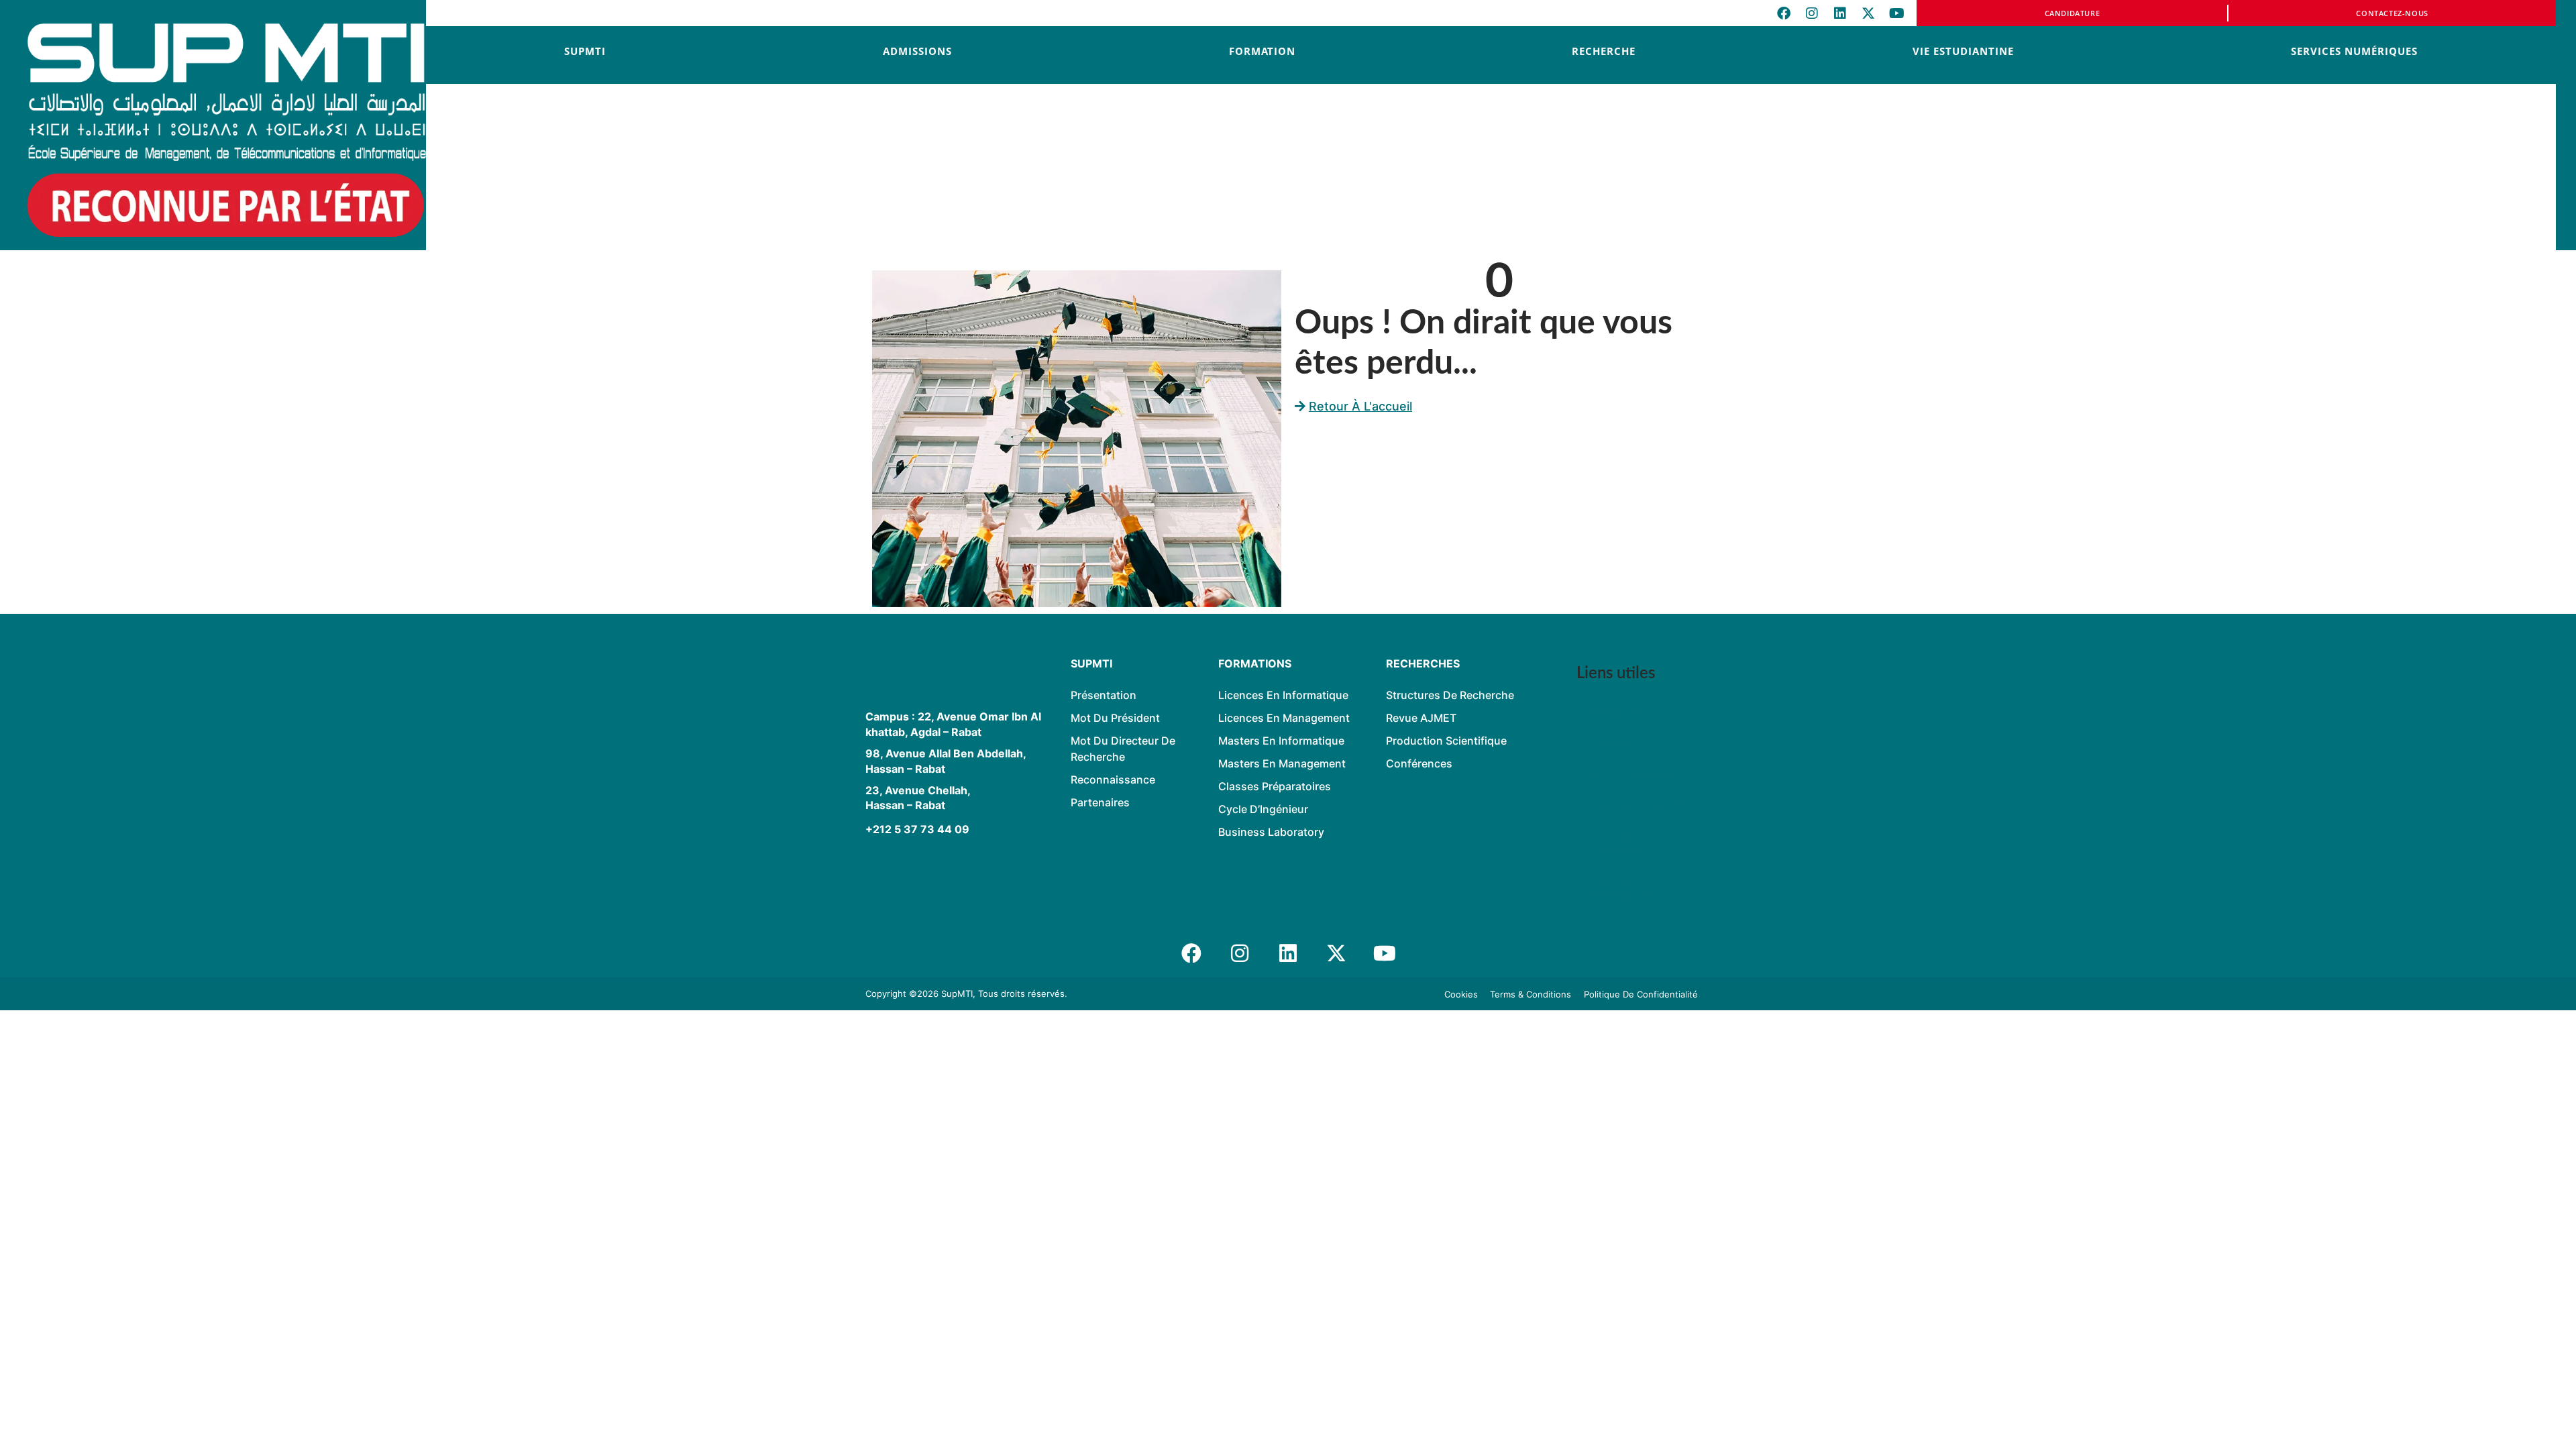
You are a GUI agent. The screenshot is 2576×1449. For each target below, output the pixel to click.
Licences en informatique (1283, 695)
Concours (1617, 743)
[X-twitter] (1868, 13)
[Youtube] (1896, 13)
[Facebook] (1784, 13)
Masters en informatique (1281, 741)
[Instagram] (1812, 13)
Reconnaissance (1113, 780)
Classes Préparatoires (1275, 786)
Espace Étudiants (1639, 805)
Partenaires (1100, 802)
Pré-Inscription (1632, 774)
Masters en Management (1282, 763)
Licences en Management (1284, 718)
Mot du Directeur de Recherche (1123, 749)
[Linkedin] (1840, 13)
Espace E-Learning (1618, 842)
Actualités (1618, 712)
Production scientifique (1446, 741)
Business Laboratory (1271, 832)
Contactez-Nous (2392, 13)
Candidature (2073, 13)
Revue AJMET (1421, 718)
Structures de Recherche (1450, 695)
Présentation (1104, 695)
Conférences (1419, 763)
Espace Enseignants (1625, 887)
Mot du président (1115, 718)
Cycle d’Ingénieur (1263, 809)
